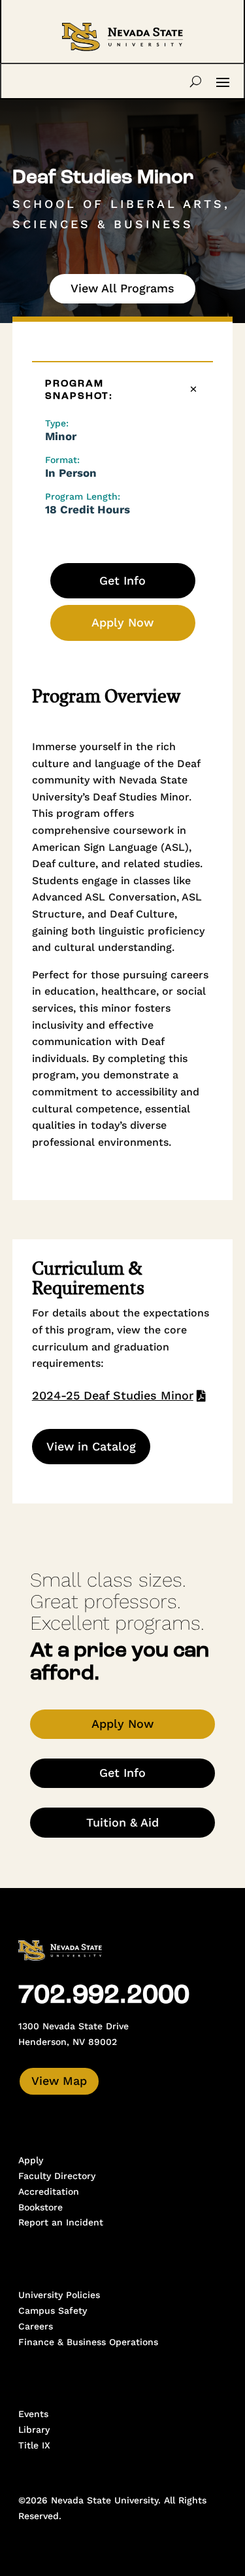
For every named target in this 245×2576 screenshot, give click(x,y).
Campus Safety (53, 2310)
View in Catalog (91, 1446)
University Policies (59, 2295)
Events (33, 2414)
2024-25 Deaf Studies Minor (113, 1395)
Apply (31, 2160)
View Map (59, 2081)
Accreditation (49, 2191)
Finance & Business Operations (88, 2342)
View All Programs (122, 288)
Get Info (122, 580)
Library (34, 2430)
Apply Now (122, 622)
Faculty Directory (57, 2176)
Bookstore (41, 2207)
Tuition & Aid (122, 1822)
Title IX (34, 2445)
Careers (36, 2326)
